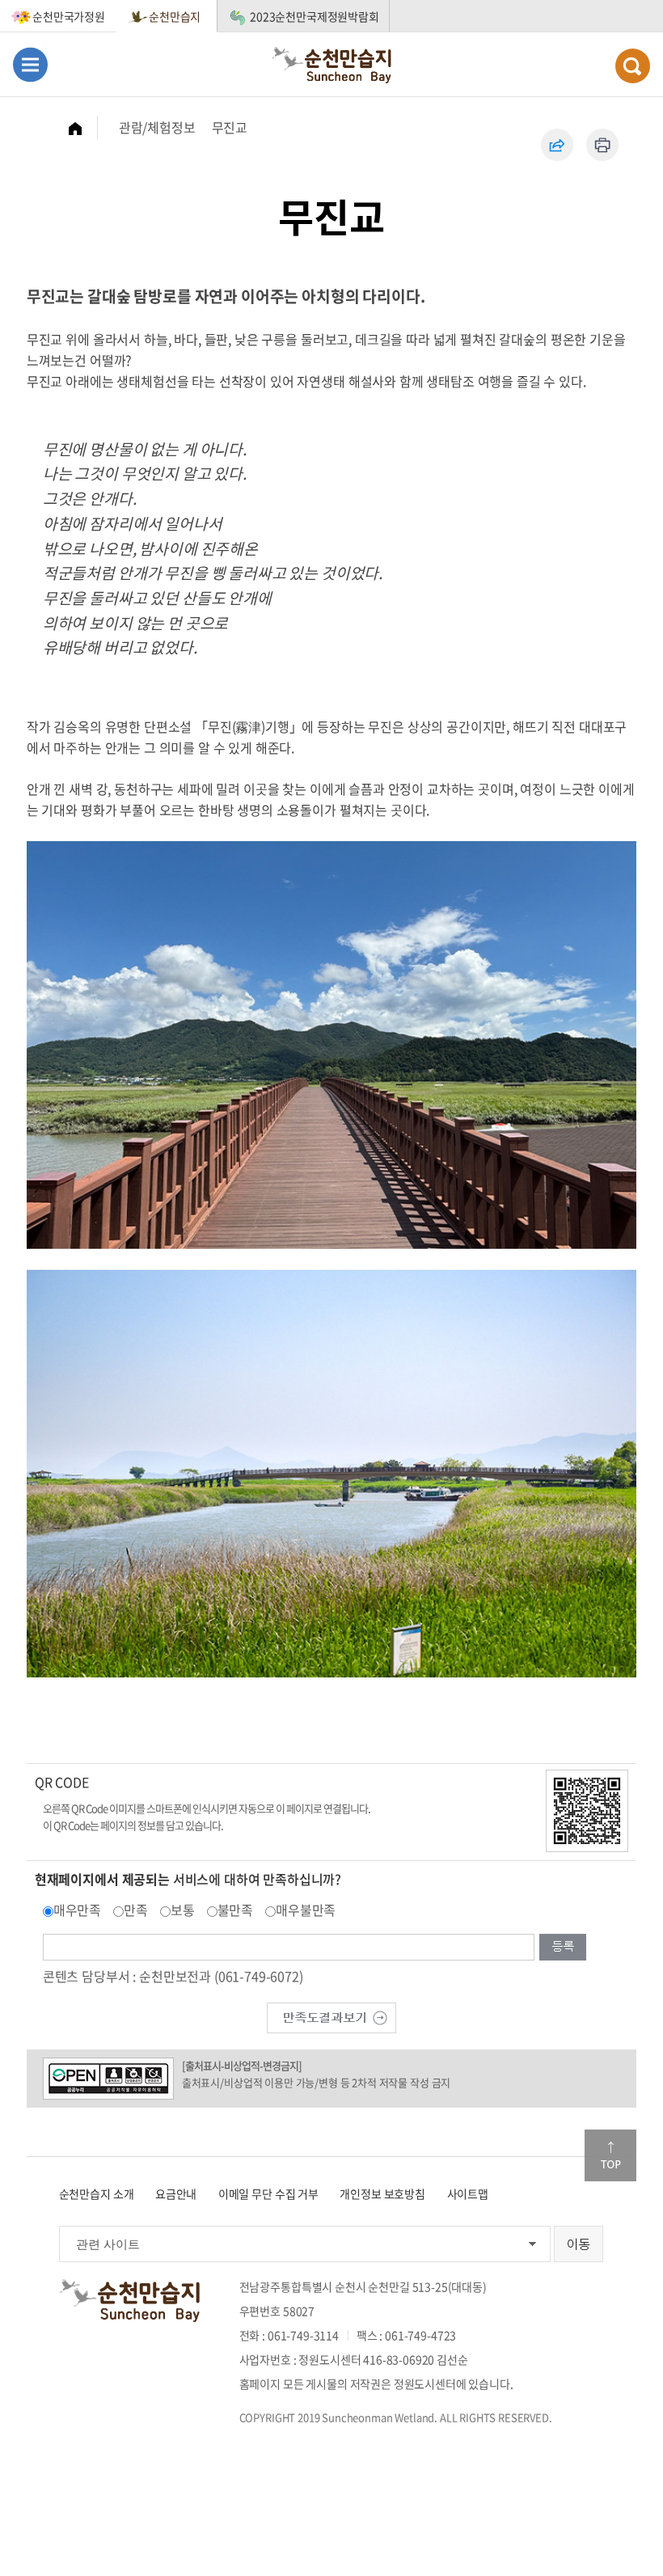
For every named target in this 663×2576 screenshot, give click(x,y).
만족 (136, 1910)
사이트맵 (468, 2193)
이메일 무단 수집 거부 (268, 2193)
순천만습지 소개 (97, 2193)
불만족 (236, 1910)
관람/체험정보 (157, 127)
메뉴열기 (30, 64)
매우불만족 (306, 1910)
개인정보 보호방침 (382, 2193)
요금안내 (176, 2193)
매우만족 (77, 1910)
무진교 (230, 127)
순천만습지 (175, 16)
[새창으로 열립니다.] (331, 2016)
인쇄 (602, 145)
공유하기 (557, 145)
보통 (183, 1910)
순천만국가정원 (69, 16)
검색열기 (633, 66)
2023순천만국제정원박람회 (315, 16)
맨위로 (610, 2155)
